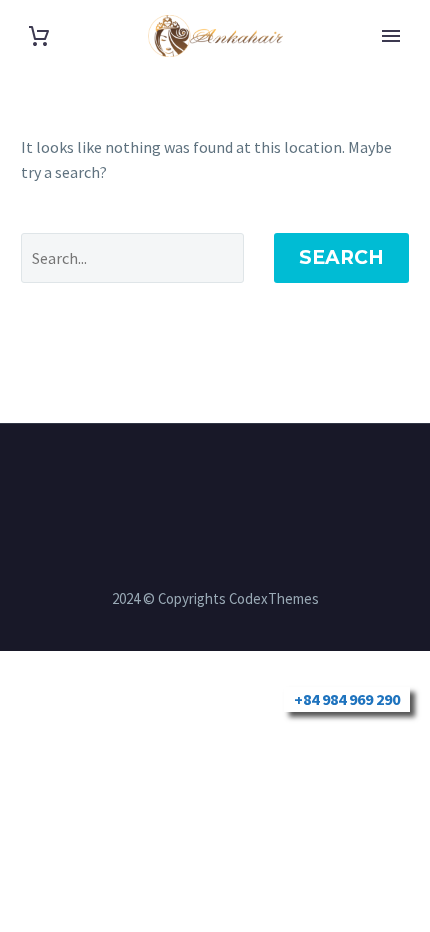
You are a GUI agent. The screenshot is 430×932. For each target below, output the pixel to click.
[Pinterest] (228, 478)
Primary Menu (391, 36)
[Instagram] (202, 478)
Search (341, 257)
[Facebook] (176, 478)
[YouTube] (254, 478)
